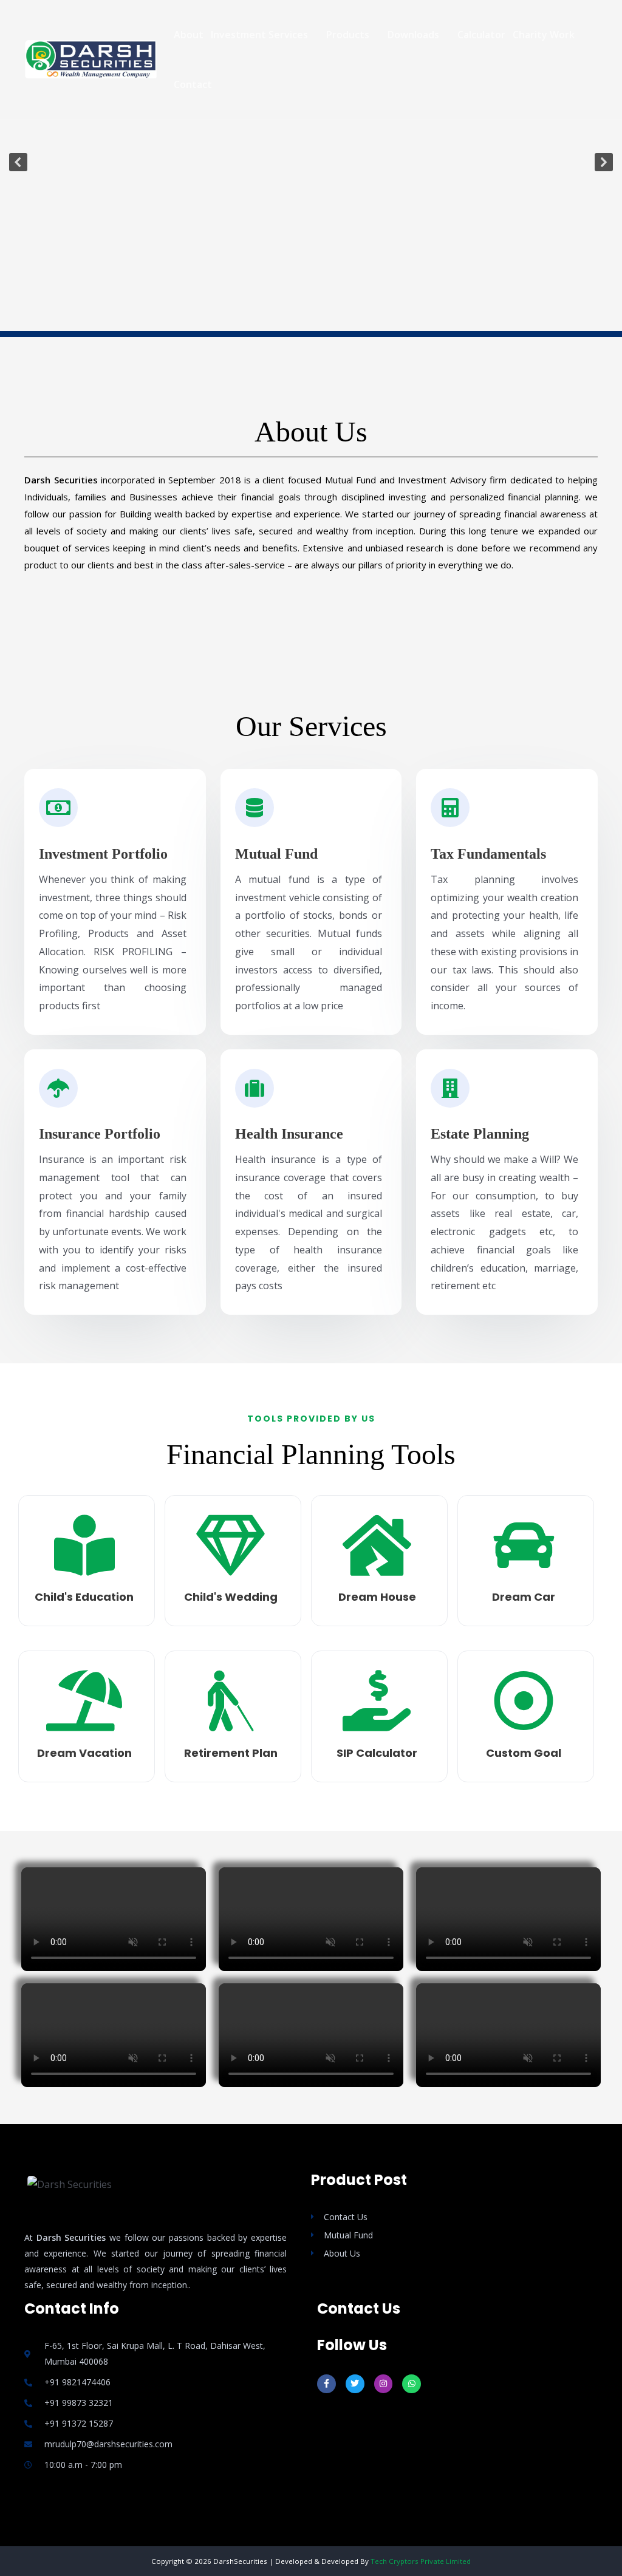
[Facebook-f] (326, 2384)
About (189, 35)
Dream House (377, 1597)
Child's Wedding (231, 1597)
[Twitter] (355, 2384)
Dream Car (524, 1597)
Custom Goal (524, 1753)
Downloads (413, 35)
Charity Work (544, 35)
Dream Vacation (84, 1753)
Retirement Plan (231, 1753)
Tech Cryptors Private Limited (421, 2561)
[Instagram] (384, 2384)
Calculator (481, 35)
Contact (193, 84)
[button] (18, 162)
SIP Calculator (377, 1753)
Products (348, 35)
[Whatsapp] (412, 2384)
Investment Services (259, 35)
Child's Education (84, 1597)
